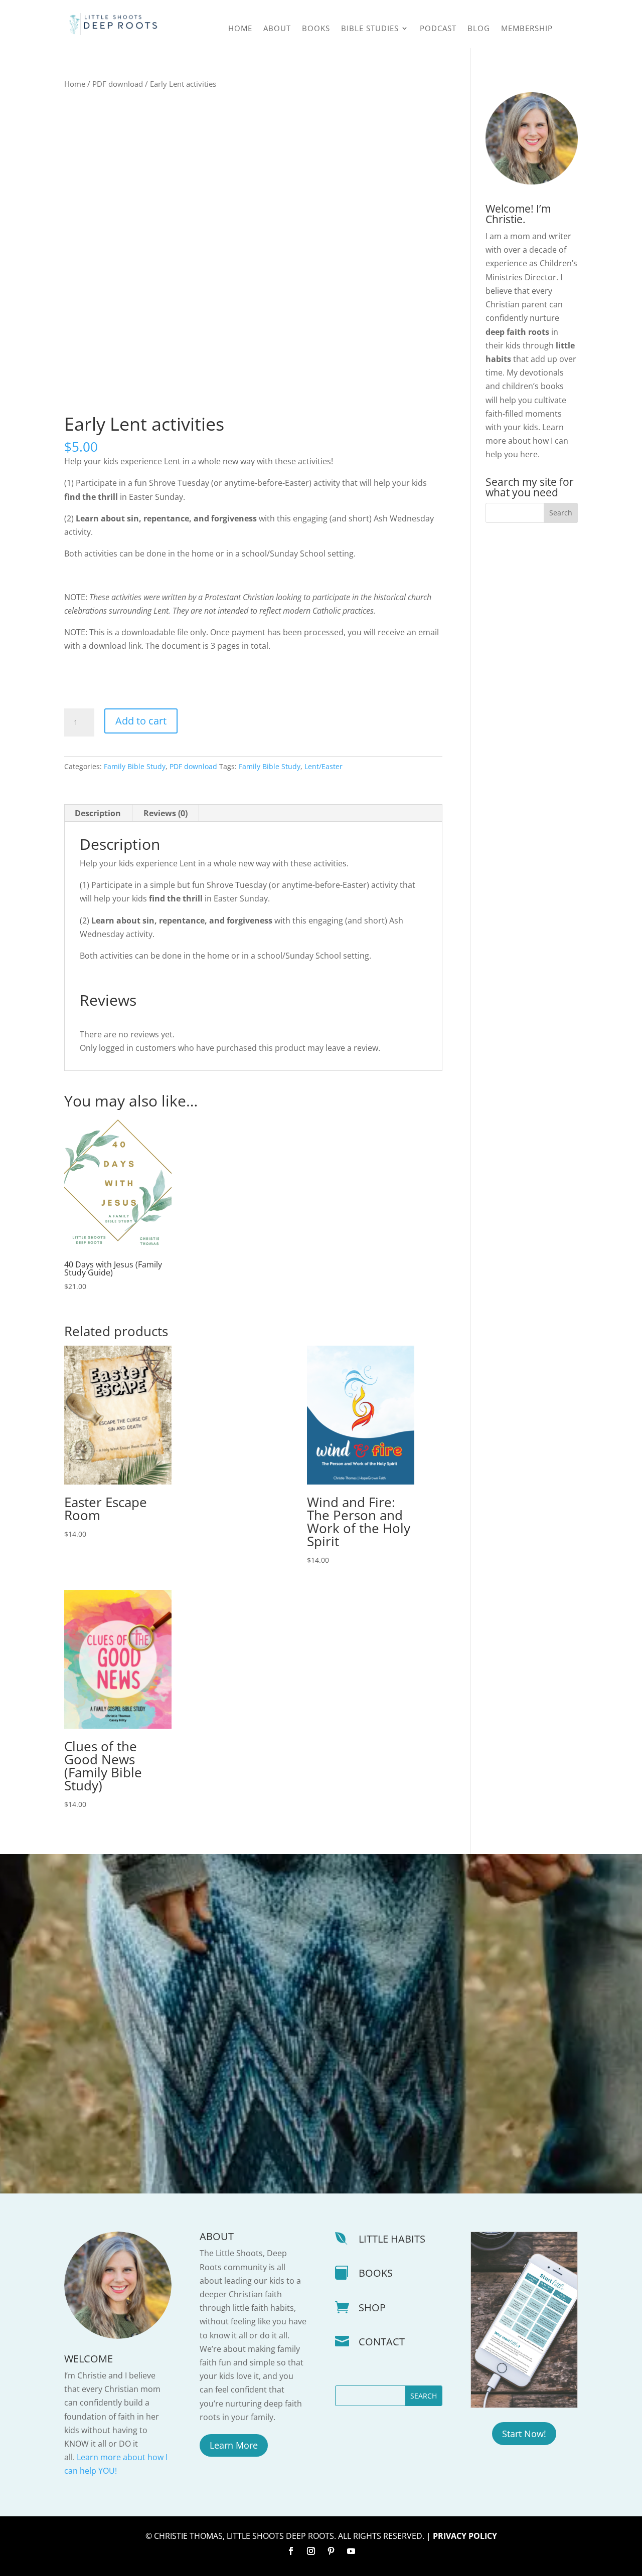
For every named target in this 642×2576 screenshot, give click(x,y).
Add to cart (141, 721)
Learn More (234, 2445)
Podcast (438, 29)
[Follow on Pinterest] (331, 2551)
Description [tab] (98, 813)
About (277, 29)
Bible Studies (370, 29)
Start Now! (524, 2434)
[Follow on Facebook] (291, 2551)
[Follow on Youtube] (351, 2551)
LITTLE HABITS (392, 2239)
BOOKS (376, 2273)
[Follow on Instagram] (311, 2551)
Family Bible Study (135, 766)
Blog (479, 29)
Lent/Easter (324, 766)
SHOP (372, 2308)
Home (240, 29)
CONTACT (382, 2342)
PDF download (118, 84)
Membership (527, 29)
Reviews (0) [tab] (166, 813)
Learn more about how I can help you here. (527, 441)
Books (316, 29)
